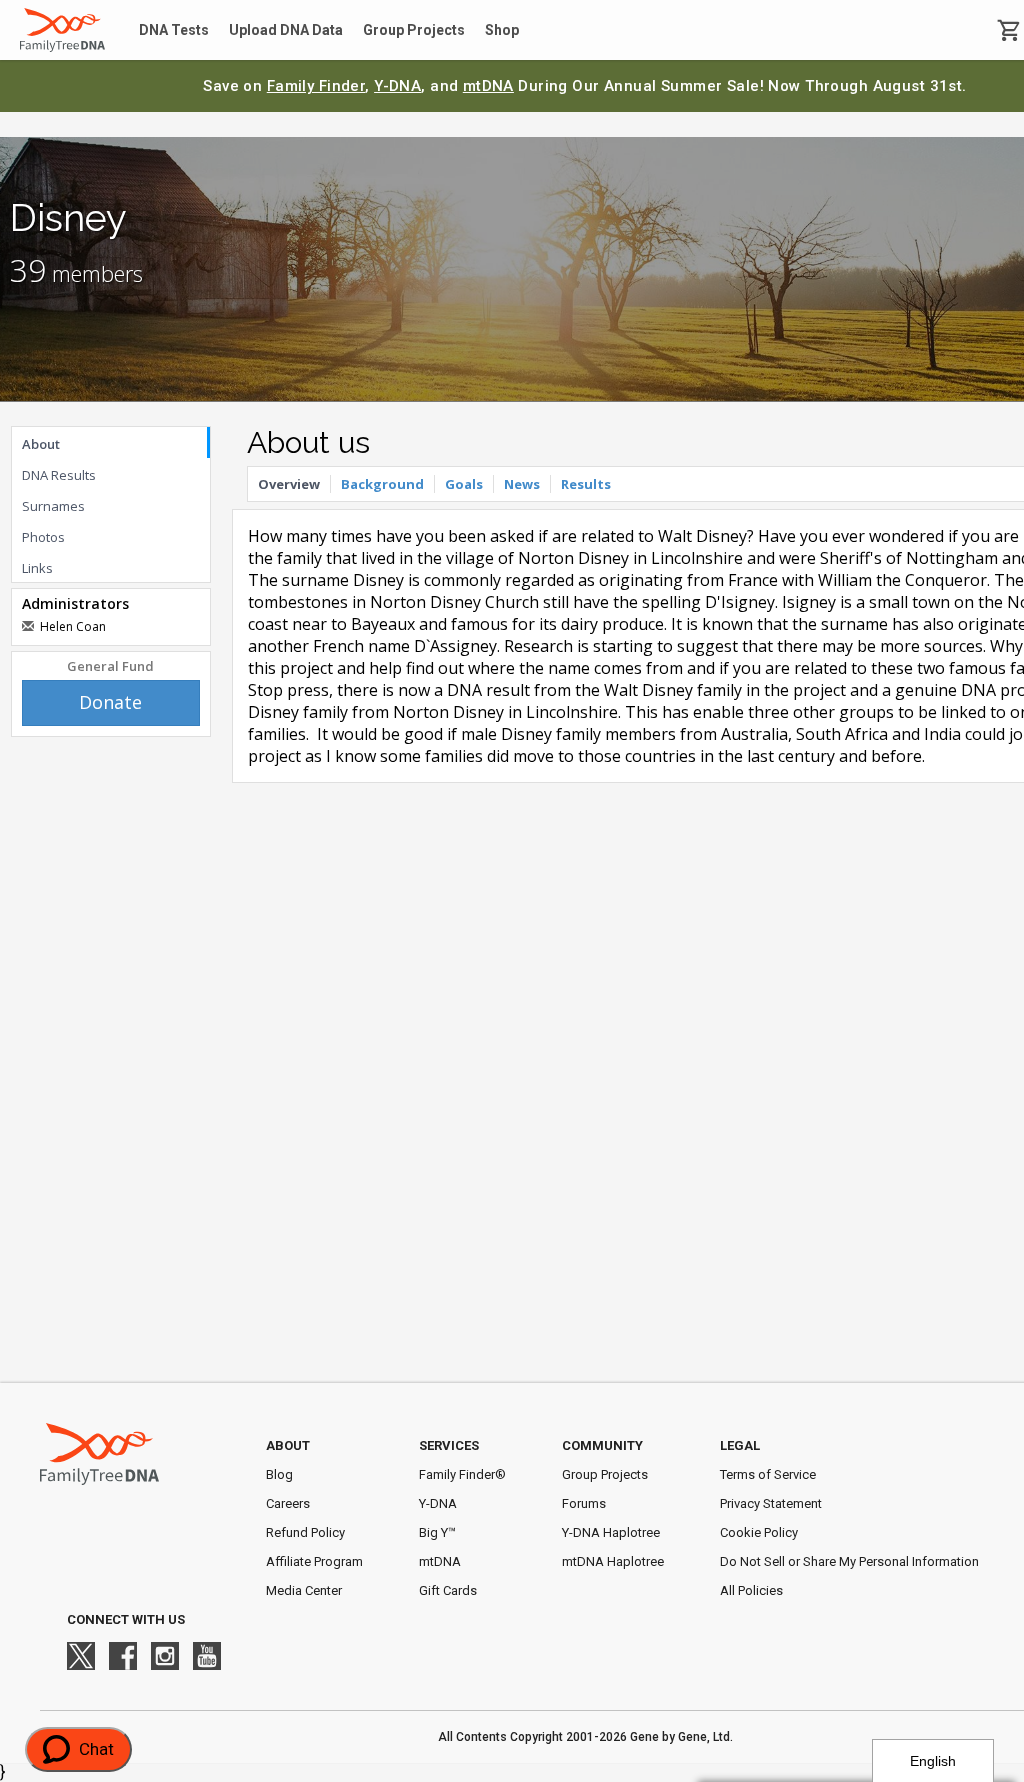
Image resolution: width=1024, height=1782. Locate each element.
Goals (464, 484)
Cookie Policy (759, 1532)
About (41, 444)
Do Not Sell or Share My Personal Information (849, 1561)
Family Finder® (462, 1474)
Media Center (304, 1590)
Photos (43, 537)
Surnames (53, 506)
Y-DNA (397, 86)
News (522, 484)
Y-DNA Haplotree (611, 1532)
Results (586, 484)
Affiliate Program (314, 1561)
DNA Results (59, 475)
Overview (289, 484)
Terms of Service (768, 1474)
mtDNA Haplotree (613, 1561)
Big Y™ (437, 1532)
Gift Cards (448, 1590)
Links (37, 568)
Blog (279, 1474)
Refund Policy (305, 1532)
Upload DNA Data (286, 30)
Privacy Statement (771, 1503)
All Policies (751, 1590)
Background (382, 484)
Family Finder (316, 86)
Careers (288, 1503)
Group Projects (414, 30)
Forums (584, 1503)
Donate (110, 702)
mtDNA (488, 86)
